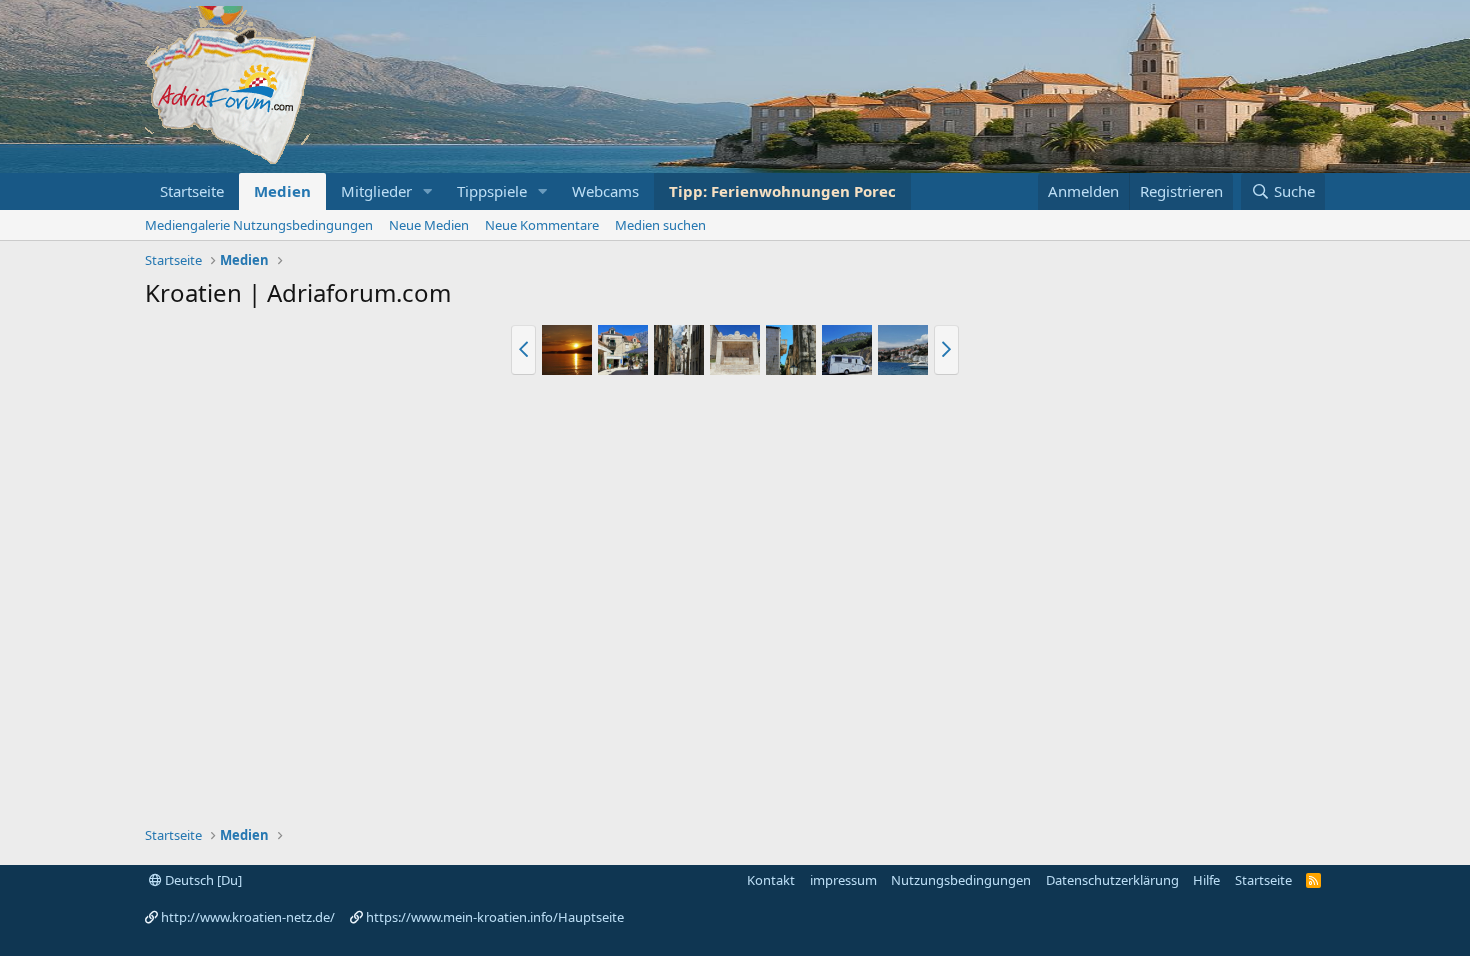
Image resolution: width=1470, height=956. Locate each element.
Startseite (192, 191)
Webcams (605, 191)
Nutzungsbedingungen (961, 880)
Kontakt (771, 880)
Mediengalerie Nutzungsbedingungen (259, 225)
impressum (843, 880)
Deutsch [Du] (202, 880)
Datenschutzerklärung (1112, 880)
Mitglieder (376, 191)
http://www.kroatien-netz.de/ (248, 917)
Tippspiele (492, 191)
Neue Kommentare (542, 225)
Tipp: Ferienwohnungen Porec (782, 191)
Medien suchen (660, 225)
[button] (428, 191)
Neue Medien (429, 225)
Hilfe (1206, 880)
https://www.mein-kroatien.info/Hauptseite (495, 917)
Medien (282, 191)
